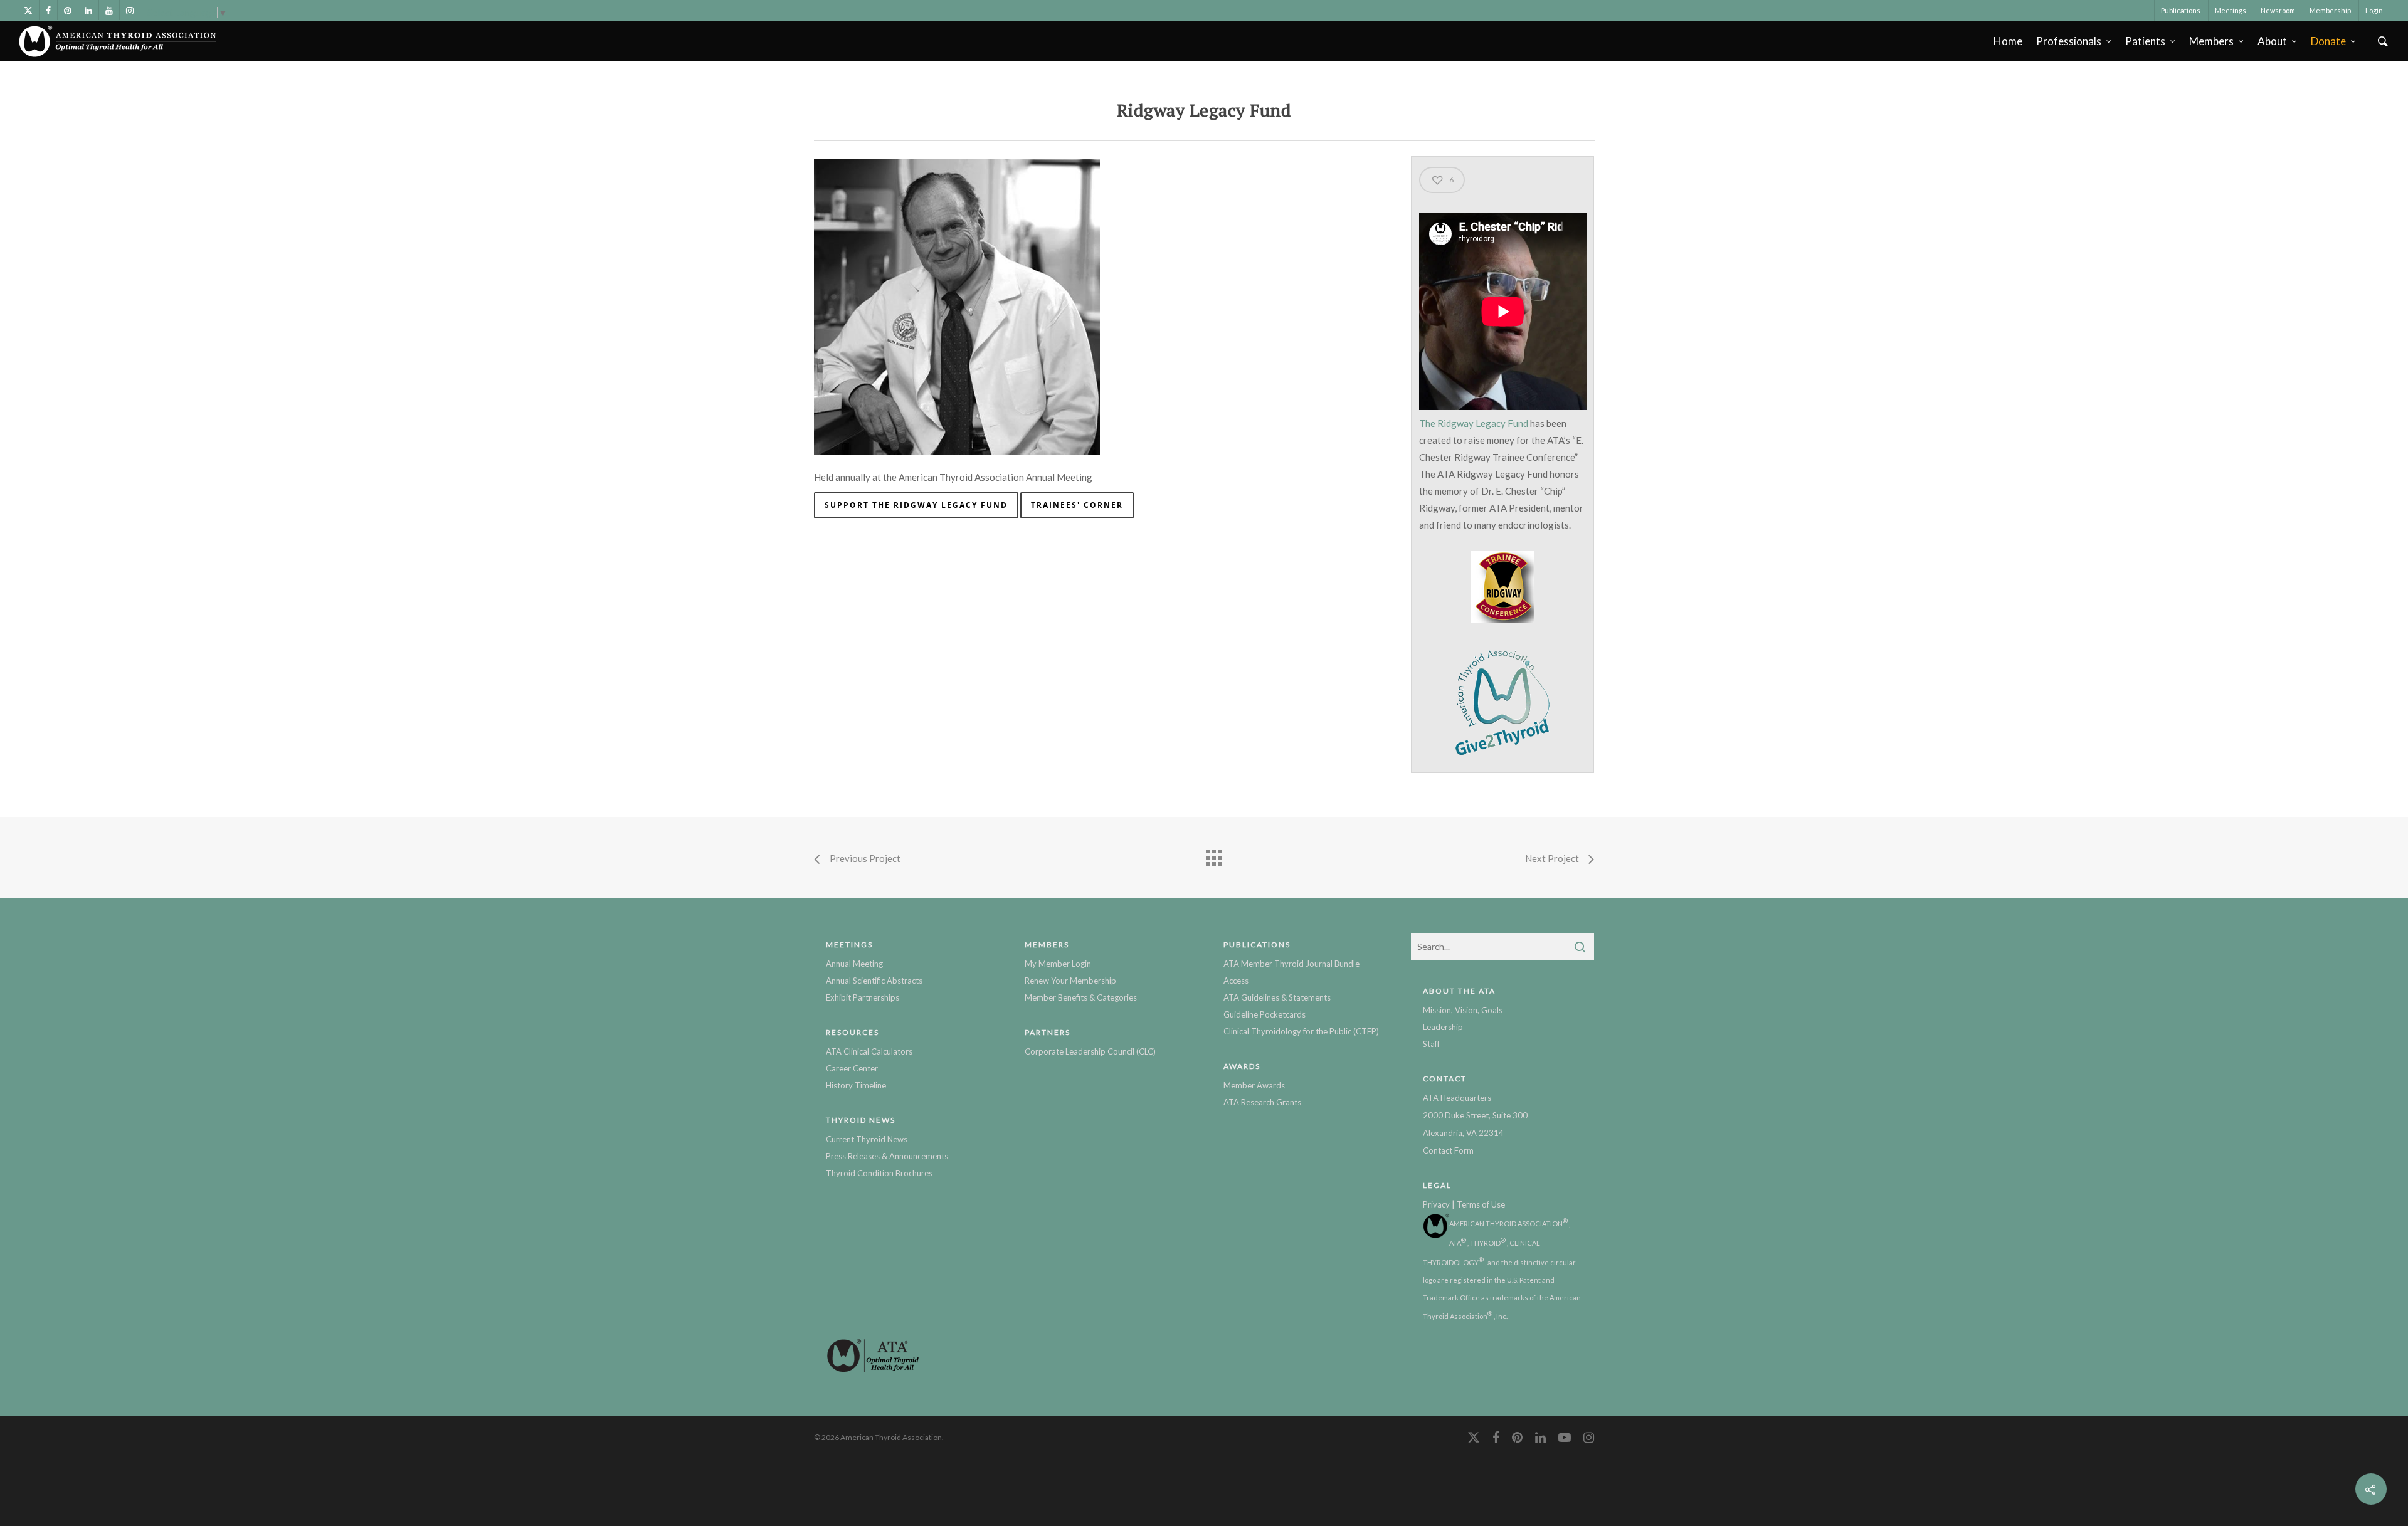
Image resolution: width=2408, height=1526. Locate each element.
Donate (2328, 41)
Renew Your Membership (1070, 981)
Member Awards (1254, 1085)
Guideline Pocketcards (1265, 1014)
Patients (2145, 41)
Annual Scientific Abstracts (874, 981)
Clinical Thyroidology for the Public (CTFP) (1301, 1031)
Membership (2330, 10)
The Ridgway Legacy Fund (1474, 423)
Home (2008, 41)
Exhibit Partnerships (863, 997)
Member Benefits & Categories (1081, 997)
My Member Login (1058, 964)
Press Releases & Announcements (887, 1156)
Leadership (1443, 1027)
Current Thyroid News (867, 1139)
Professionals (2069, 41)
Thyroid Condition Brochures (879, 1173)
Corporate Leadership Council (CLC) (1090, 1051)
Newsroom (2278, 10)
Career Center (852, 1068)
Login (2374, 10)
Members (2211, 41)
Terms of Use (1481, 1204)
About (2272, 41)
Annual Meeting (854, 964)
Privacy (1436, 1204)
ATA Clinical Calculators (869, 1051)
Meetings (2231, 10)
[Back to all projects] (1213, 855)
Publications (2181, 10)
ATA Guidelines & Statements (1277, 997)
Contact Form (1448, 1150)
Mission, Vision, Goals (1463, 1010)
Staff (1431, 1044)
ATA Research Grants (1262, 1102)
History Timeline (856, 1085)
